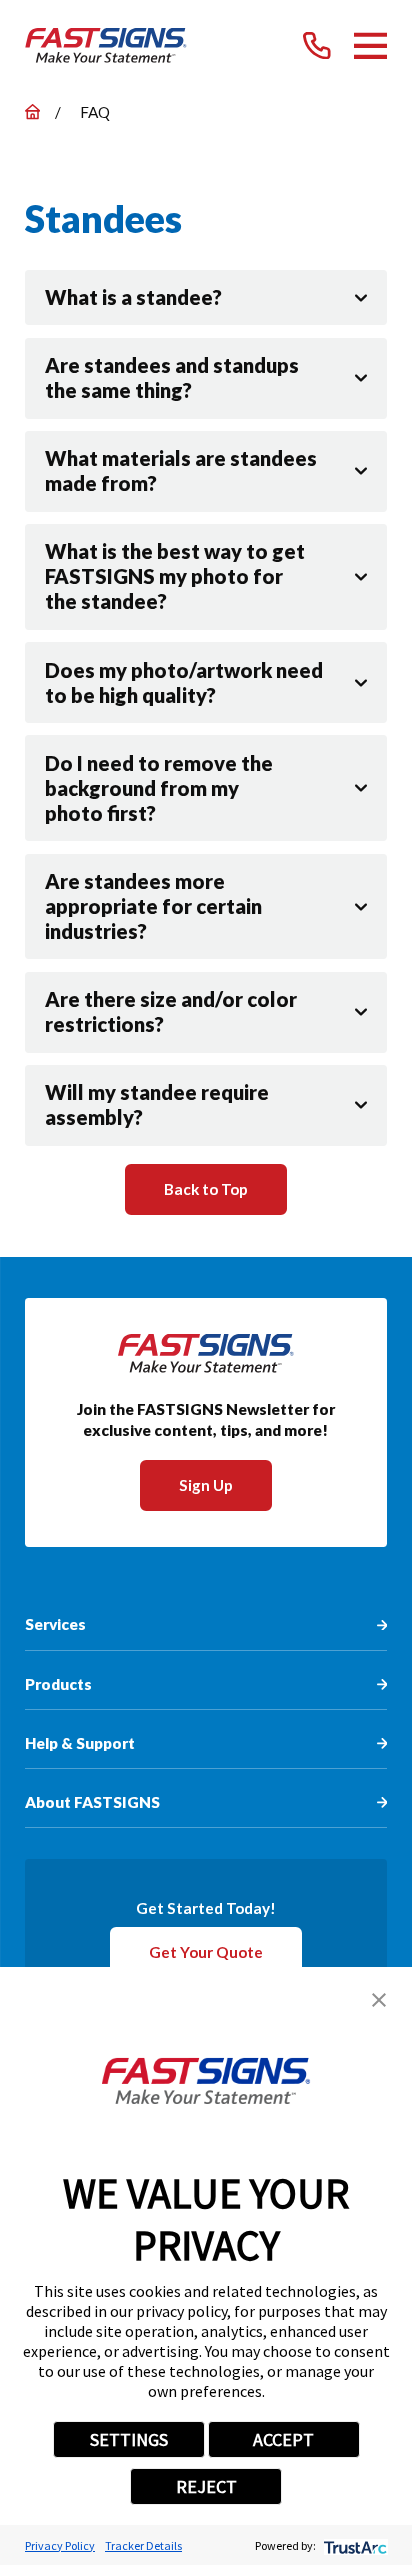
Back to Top (206, 1189)
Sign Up (206, 1485)
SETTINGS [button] (129, 2439)
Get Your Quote (206, 1952)
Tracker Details (143, 2545)
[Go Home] (32, 111)
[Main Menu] (371, 46)
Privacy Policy (60, 2545)
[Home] (106, 46)
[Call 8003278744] (317, 46)
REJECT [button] (206, 2486)
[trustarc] (353, 2545)
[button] (379, 2000)
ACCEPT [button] (283, 2439)
